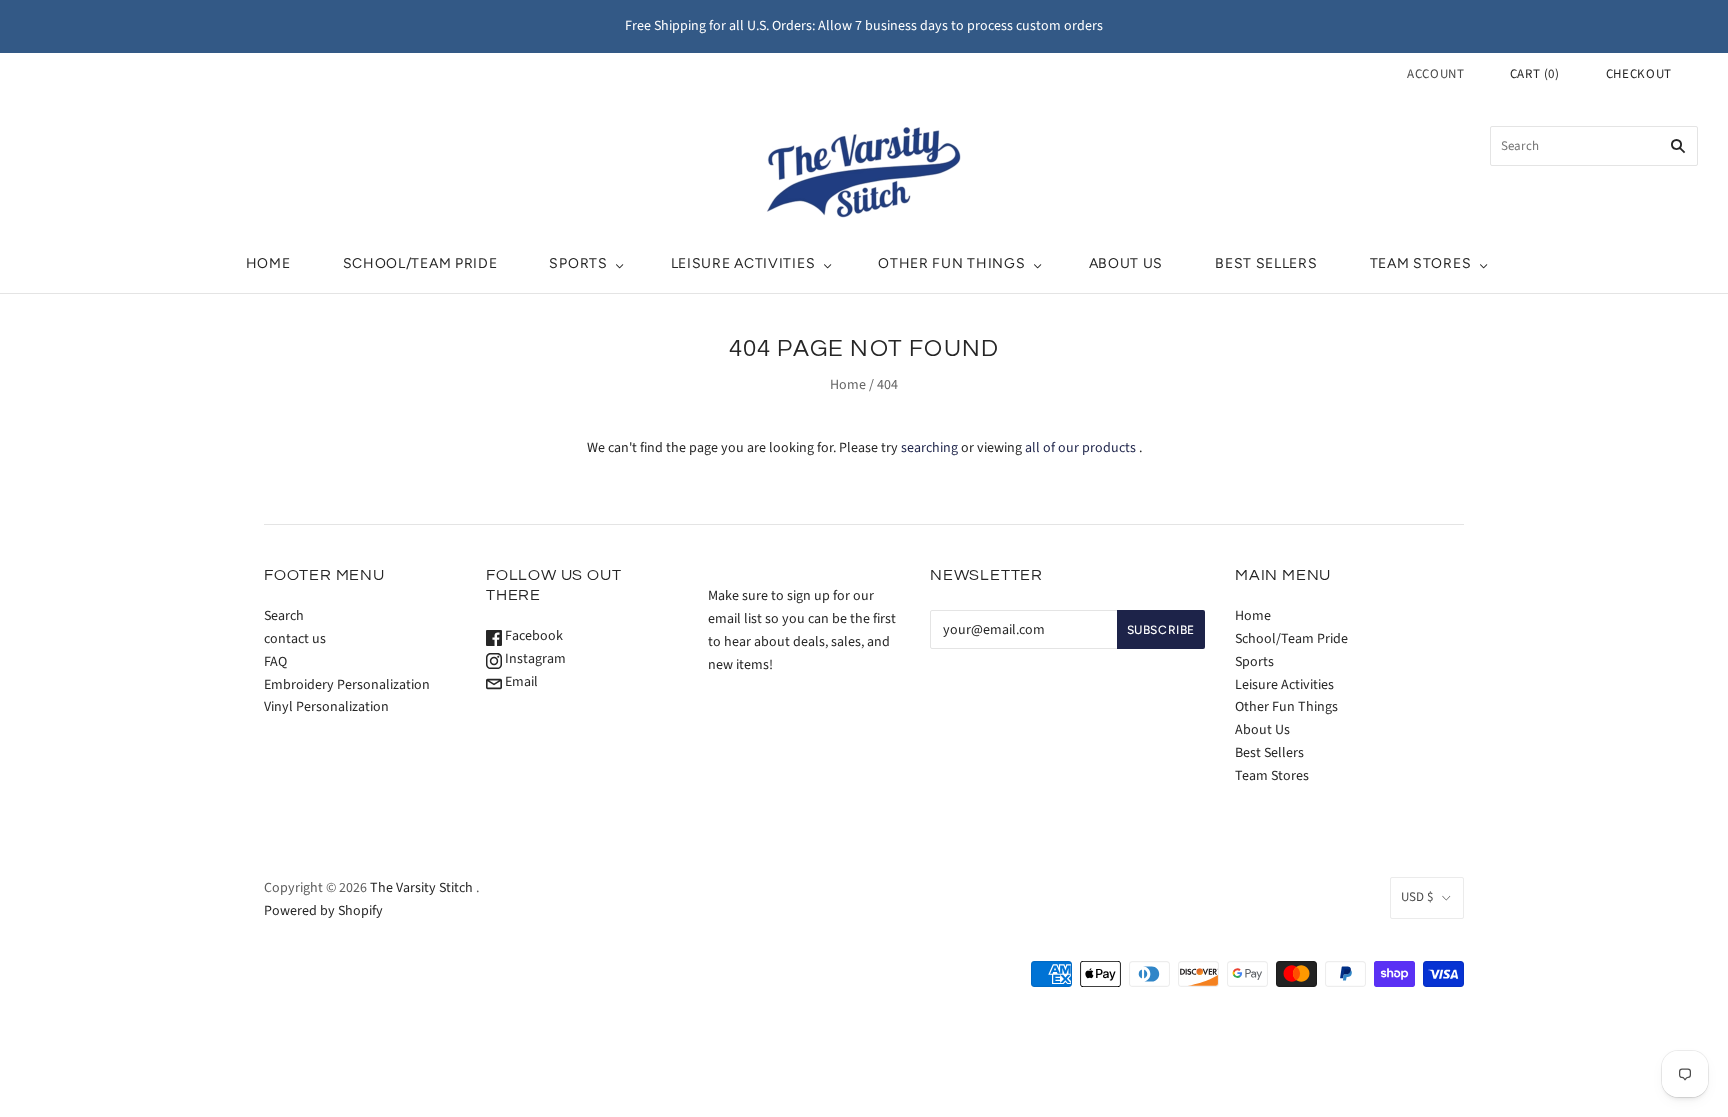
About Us (1126, 263)
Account (1436, 74)
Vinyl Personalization (326, 707)
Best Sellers (1266, 263)
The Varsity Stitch (421, 888)
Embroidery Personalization (347, 685)
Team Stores (1421, 263)
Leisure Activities (743, 263)
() (1535, 74)
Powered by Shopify (323, 911)
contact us (295, 639)
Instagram (534, 659)
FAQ (275, 662)
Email (520, 682)
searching (929, 448)
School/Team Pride (420, 263)
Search (284, 616)
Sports (578, 263)
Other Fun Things (951, 263)
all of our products (1080, 448)
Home (268, 263)
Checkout (1639, 74)
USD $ (1417, 897)
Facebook (532, 636)
